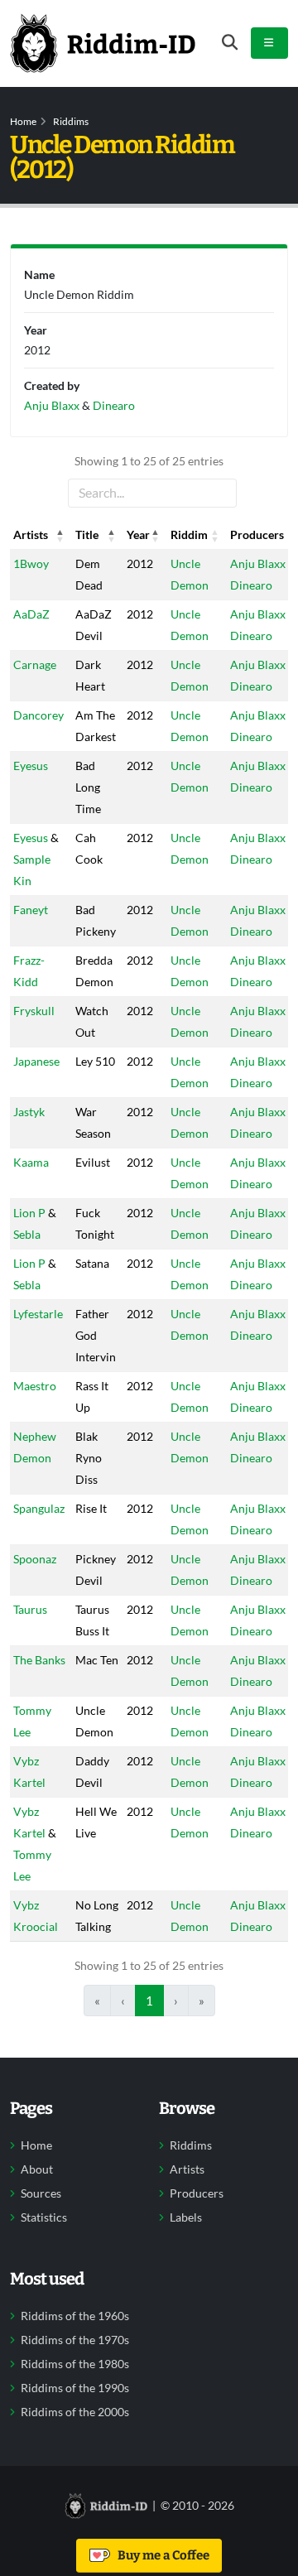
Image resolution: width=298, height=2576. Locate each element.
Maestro (35, 1386)
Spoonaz (35, 1559)
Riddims (71, 121)
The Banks (39, 1660)
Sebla (27, 1234)
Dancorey (38, 715)
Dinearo (251, 585)
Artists (187, 2169)
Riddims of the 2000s (75, 2412)
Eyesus (31, 766)
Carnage (35, 664)
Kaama (31, 1162)
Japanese (36, 1061)
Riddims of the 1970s (75, 2340)
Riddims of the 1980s (75, 2364)
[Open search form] (230, 43)
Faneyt (31, 910)
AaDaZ (31, 614)
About (37, 2169)
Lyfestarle (38, 1314)
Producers (197, 2193)
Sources (41, 2193)
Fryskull (34, 1011)
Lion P (29, 1213)
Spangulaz (39, 1508)
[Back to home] (103, 43)
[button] (60, 535)
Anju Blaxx (258, 563)
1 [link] (149, 2001)
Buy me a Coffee (161, 2555)
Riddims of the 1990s (75, 2388)
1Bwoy (31, 563)
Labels (186, 2217)
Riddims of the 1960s (75, 2316)
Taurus (30, 1609)
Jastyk (29, 1112)
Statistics (44, 2217)
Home (23, 121)
